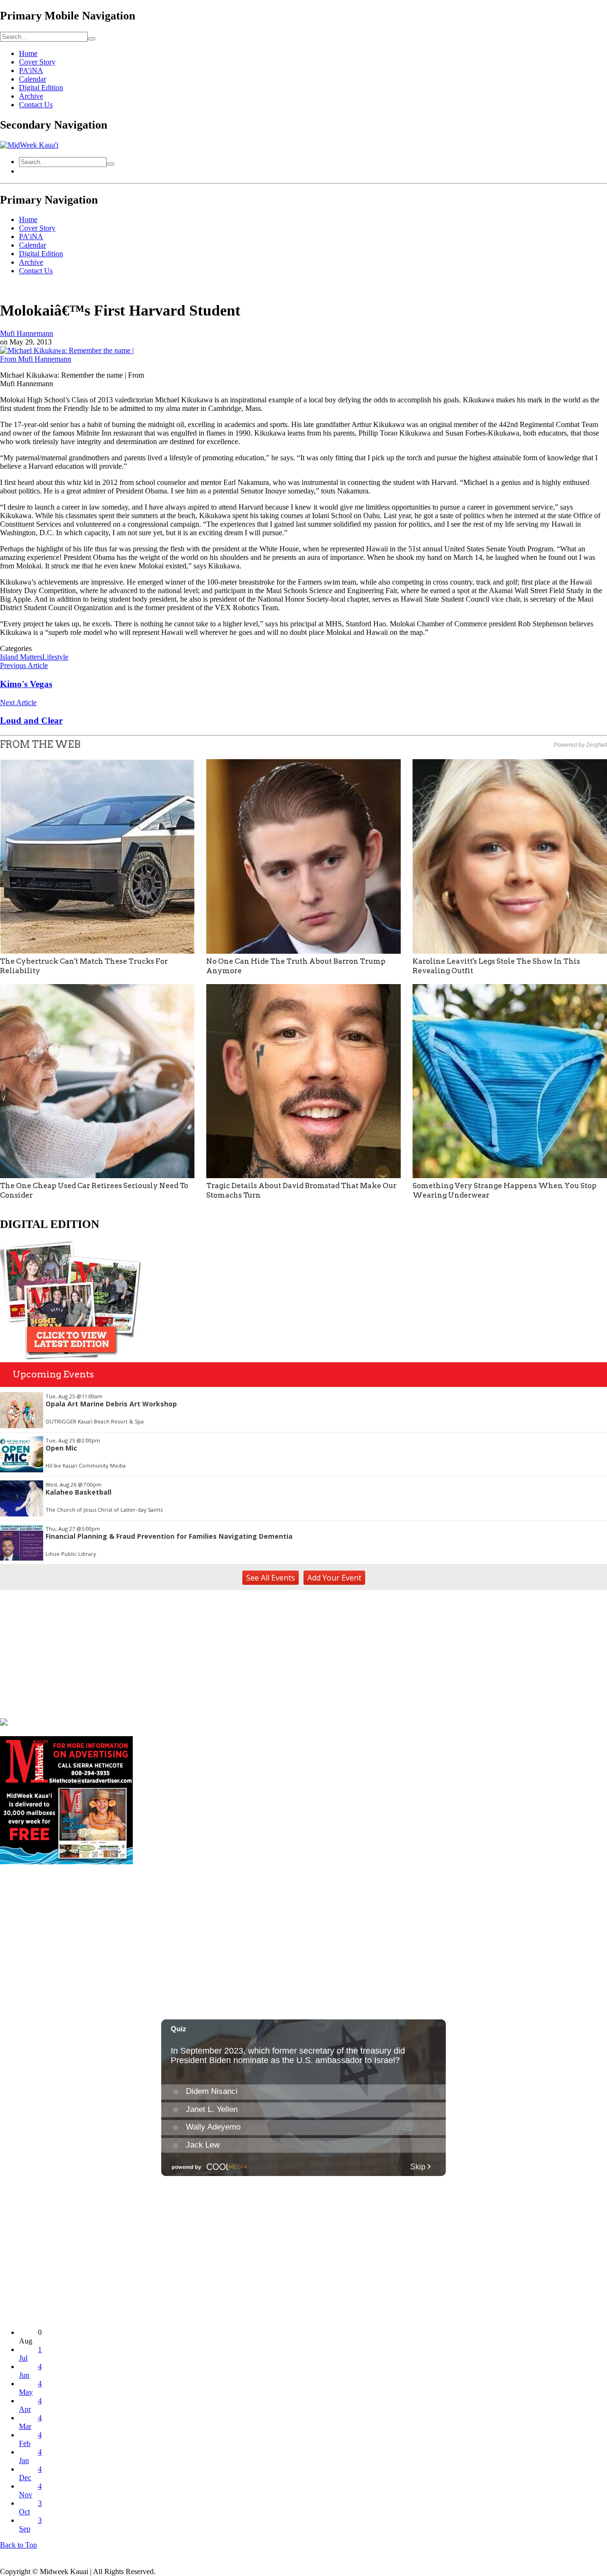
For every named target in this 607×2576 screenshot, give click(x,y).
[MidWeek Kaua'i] (29, 145)
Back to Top (18, 2545)
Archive (31, 96)
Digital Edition (41, 88)
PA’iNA (31, 70)
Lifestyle (55, 657)
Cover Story (37, 62)
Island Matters (21, 657)
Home (28, 53)
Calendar (32, 79)
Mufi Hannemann (27, 333)
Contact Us (36, 105)
